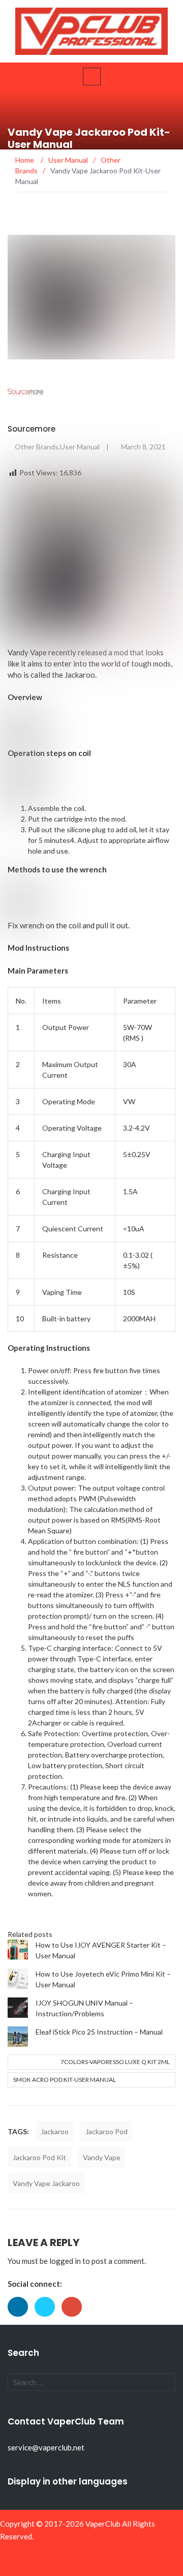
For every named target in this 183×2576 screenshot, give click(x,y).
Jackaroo (80, 675)
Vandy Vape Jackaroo (46, 2183)
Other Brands (37, 447)
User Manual (80, 447)
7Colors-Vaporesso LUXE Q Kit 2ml (115, 2062)
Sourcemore (32, 429)
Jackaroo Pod (106, 2131)
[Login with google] (74, 2319)
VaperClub (103, 2524)
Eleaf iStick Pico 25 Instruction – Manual (99, 2032)
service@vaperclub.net (46, 2447)
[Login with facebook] (21, 2319)
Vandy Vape (102, 2157)
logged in (65, 2261)
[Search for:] (91, 2382)
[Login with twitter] (48, 2319)
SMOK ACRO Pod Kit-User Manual (65, 2080)
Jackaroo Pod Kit (39, 2157)
